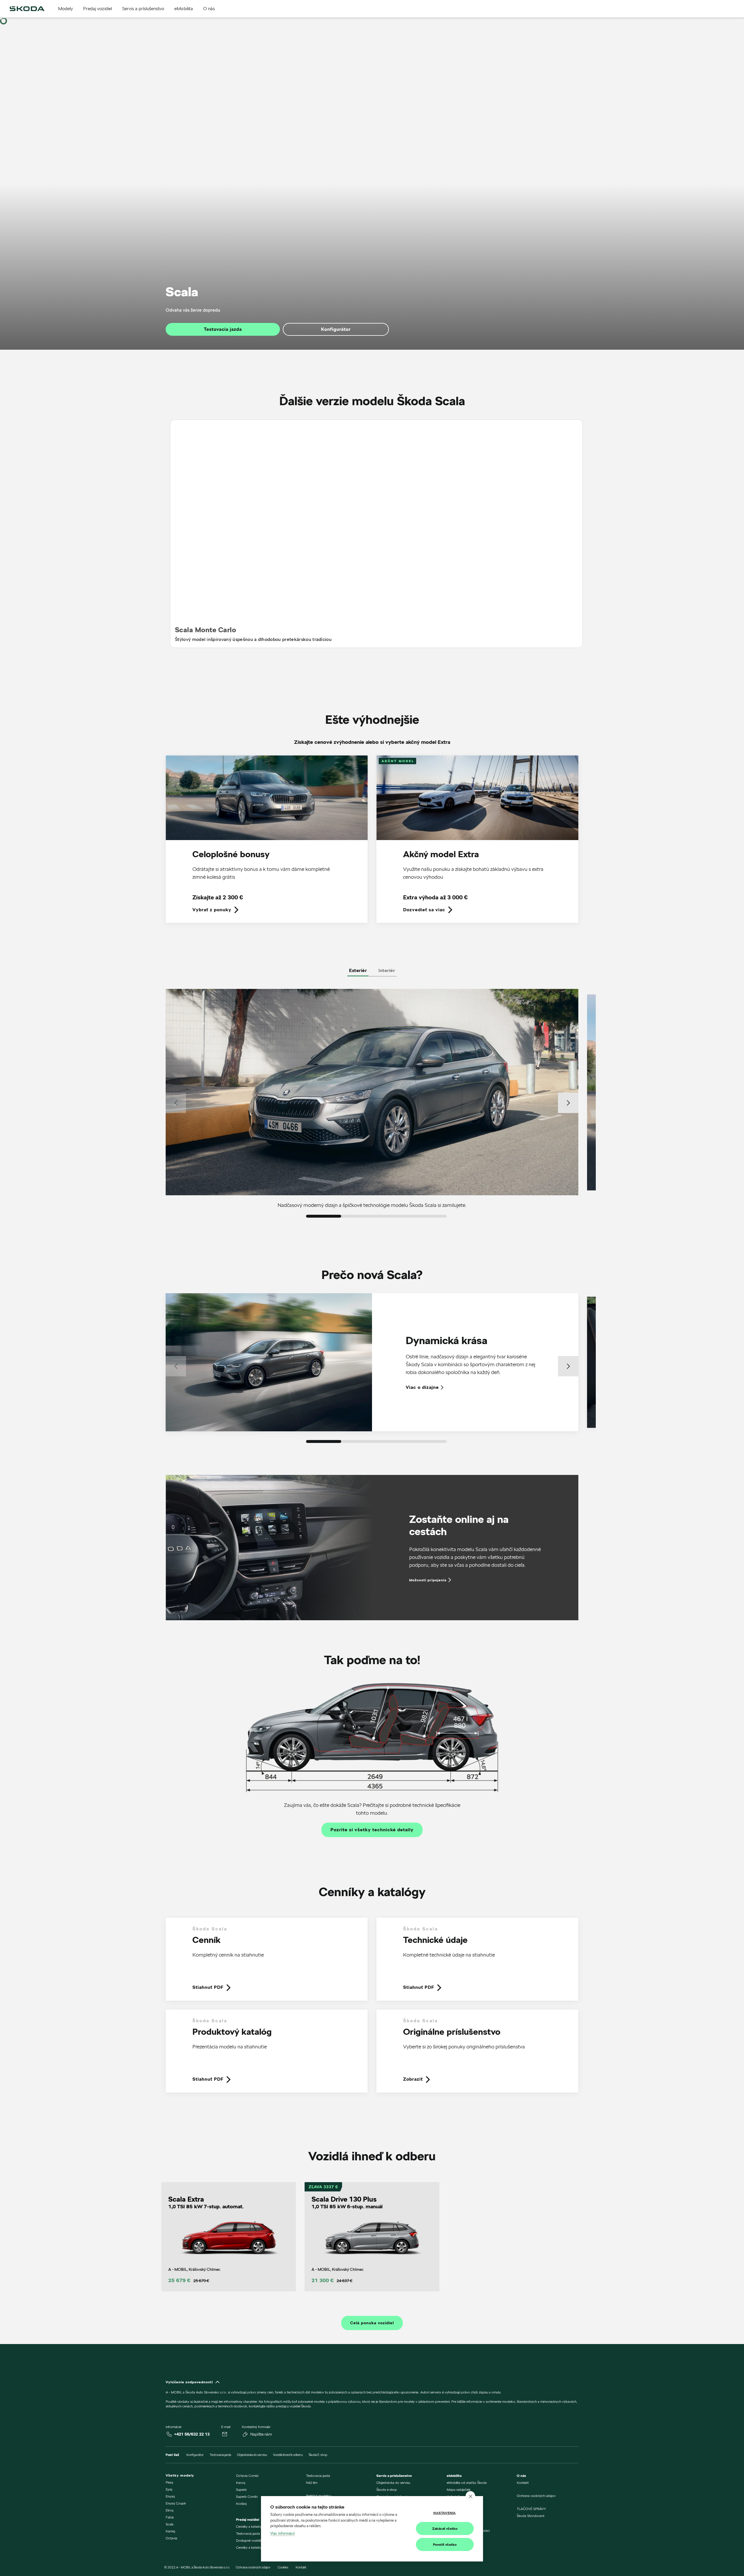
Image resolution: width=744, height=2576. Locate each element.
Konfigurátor (336, 329)
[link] (267, 844)
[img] (27, 9)
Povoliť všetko (445, 2544)
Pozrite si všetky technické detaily (372, 1830)
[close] (470, 2496)
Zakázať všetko (445, 2528)
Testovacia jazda (223, 329)
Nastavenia (445, 2513)
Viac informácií (282, 2533)
